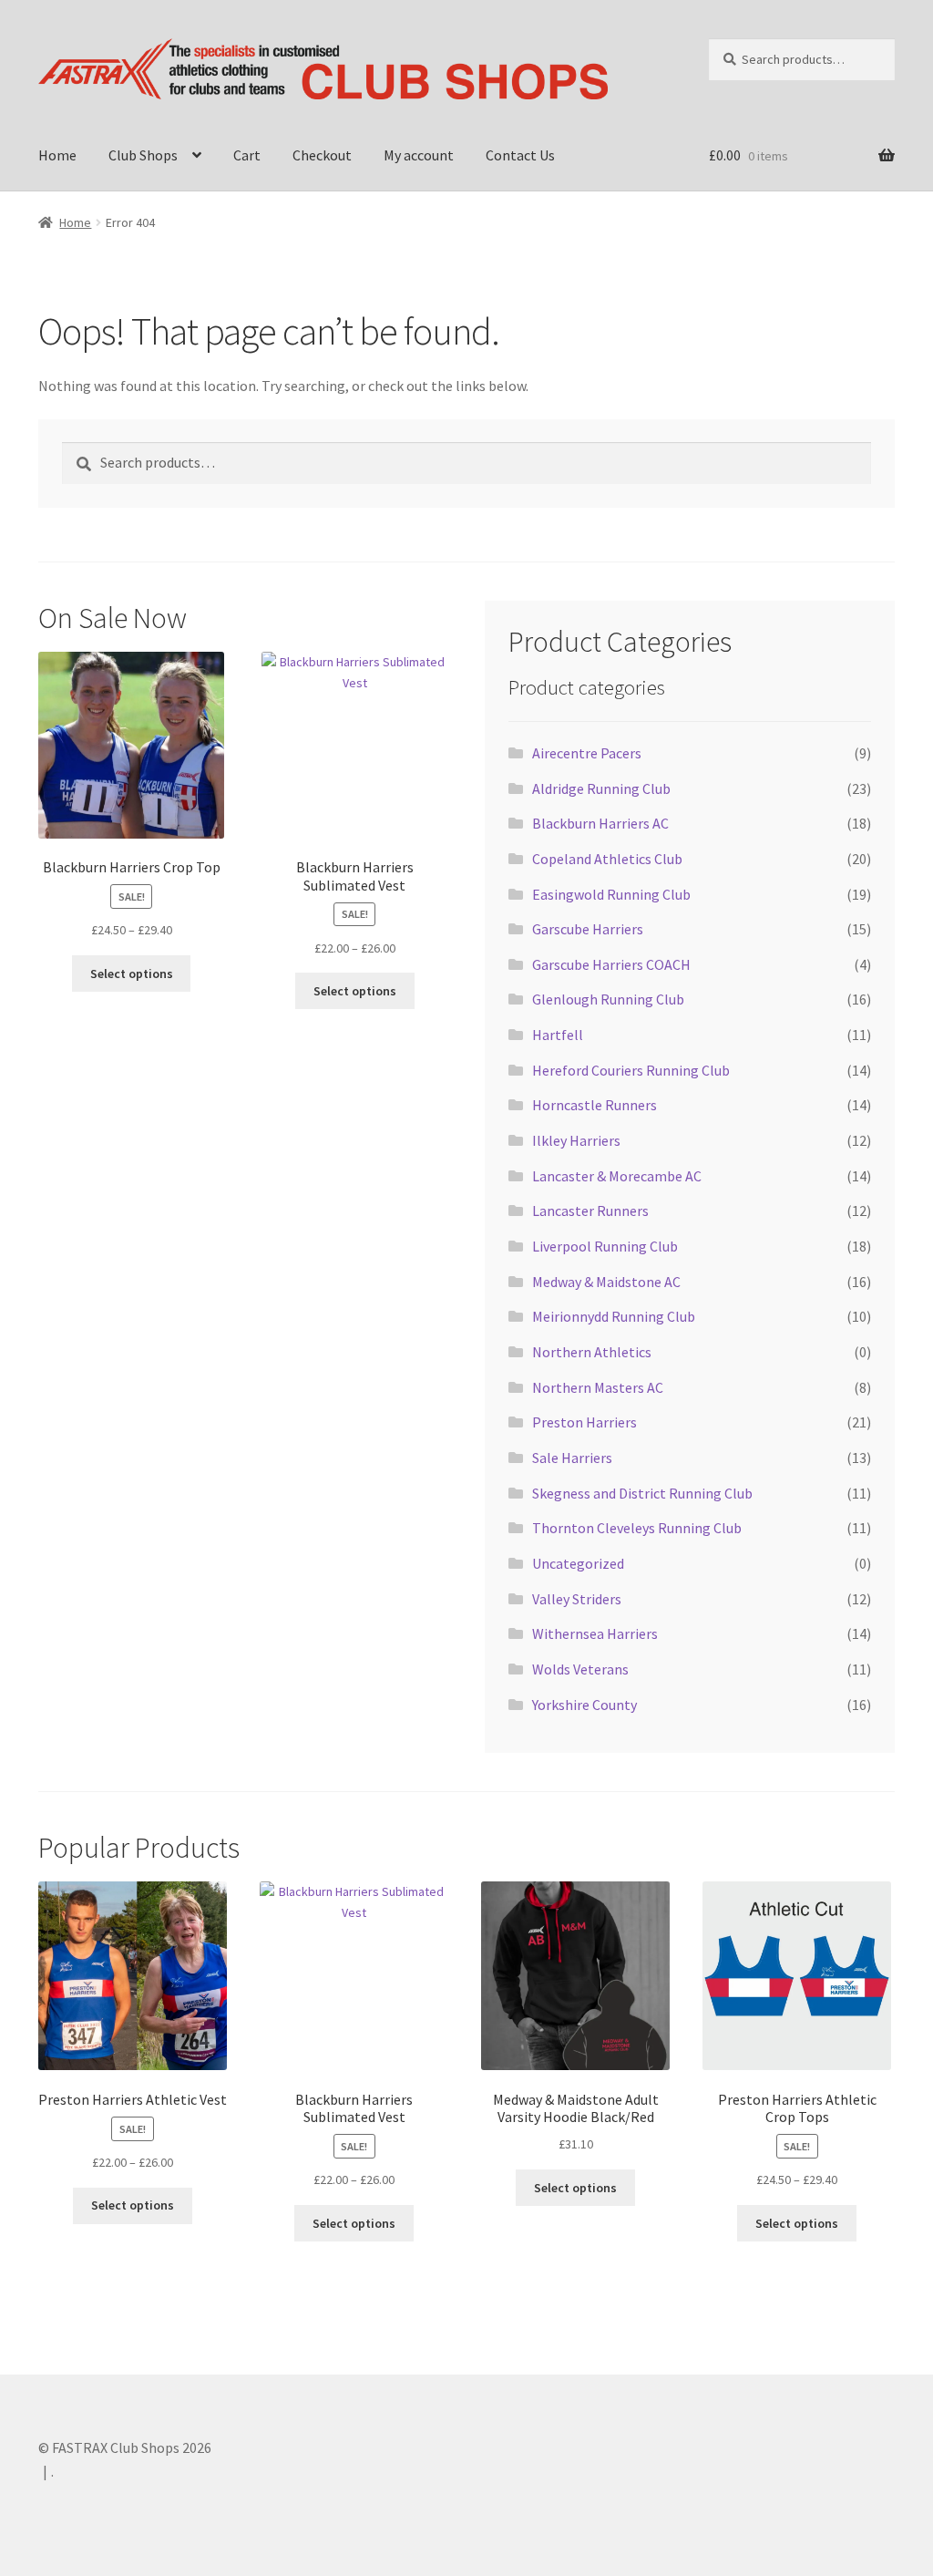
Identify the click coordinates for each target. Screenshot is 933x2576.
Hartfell (558, 1035)
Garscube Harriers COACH (611, 964)
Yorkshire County (584, 1705)
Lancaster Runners (590, 1211)
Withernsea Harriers (595, 1633)
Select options (132, 974)
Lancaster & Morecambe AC (617, 1176)
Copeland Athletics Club (607, 859)
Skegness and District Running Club (642, 1493)
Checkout (322, 155)
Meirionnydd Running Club (614, 1316)
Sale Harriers (572, 1458)
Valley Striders (577, 1599)
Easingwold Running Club (611, 894)
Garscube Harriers (588, 929)
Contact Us (520, 155)
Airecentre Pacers (587, 753)
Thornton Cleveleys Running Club (637, 1528)
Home (57, 155)
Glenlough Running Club (608, 999)
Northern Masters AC (598, 1387)
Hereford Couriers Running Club (631, 1070)
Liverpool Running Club (605, 1246)
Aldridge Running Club (601, 788)
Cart (247, 155)
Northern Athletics (592, 1352)
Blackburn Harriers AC (600, 823)
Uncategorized (578, 1563)
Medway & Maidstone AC (606, 1282)
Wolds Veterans (580, 1669)
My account (419, 155)
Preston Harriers (584, 1422)
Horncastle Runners (595, 1105)
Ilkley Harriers (576, 1140)
